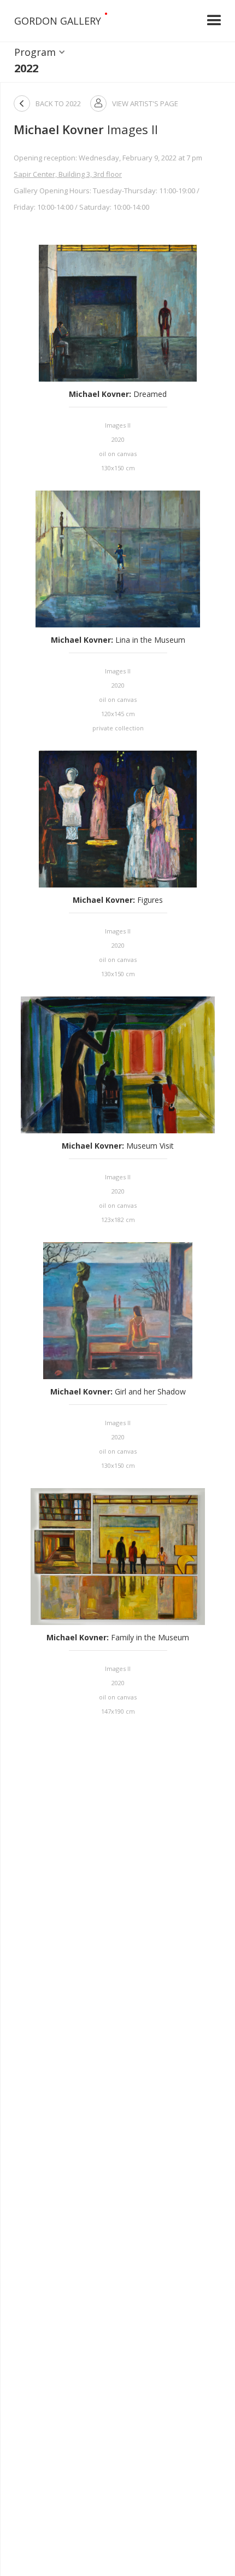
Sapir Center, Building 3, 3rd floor (68, 174)
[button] (214, 21)
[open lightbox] (118, 313)
